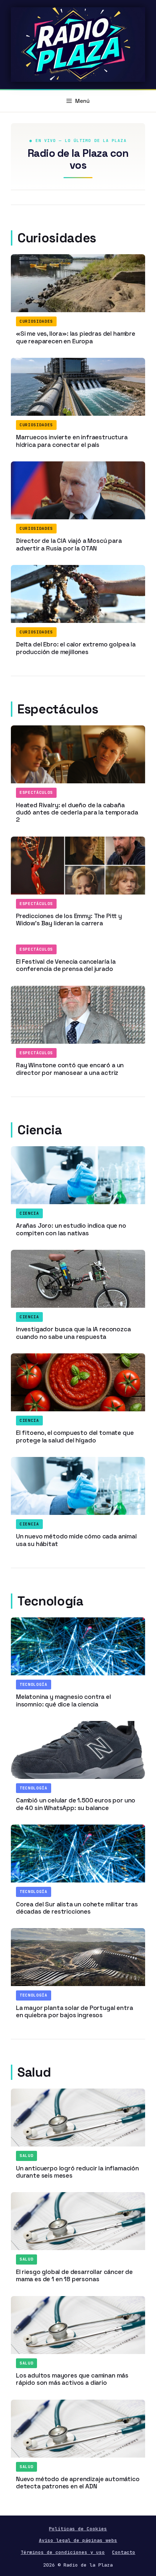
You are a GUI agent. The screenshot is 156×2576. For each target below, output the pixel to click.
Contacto (124, 2552)
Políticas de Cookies (78, 2529)
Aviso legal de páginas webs (78, 2540)
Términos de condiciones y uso (63, 2552)
